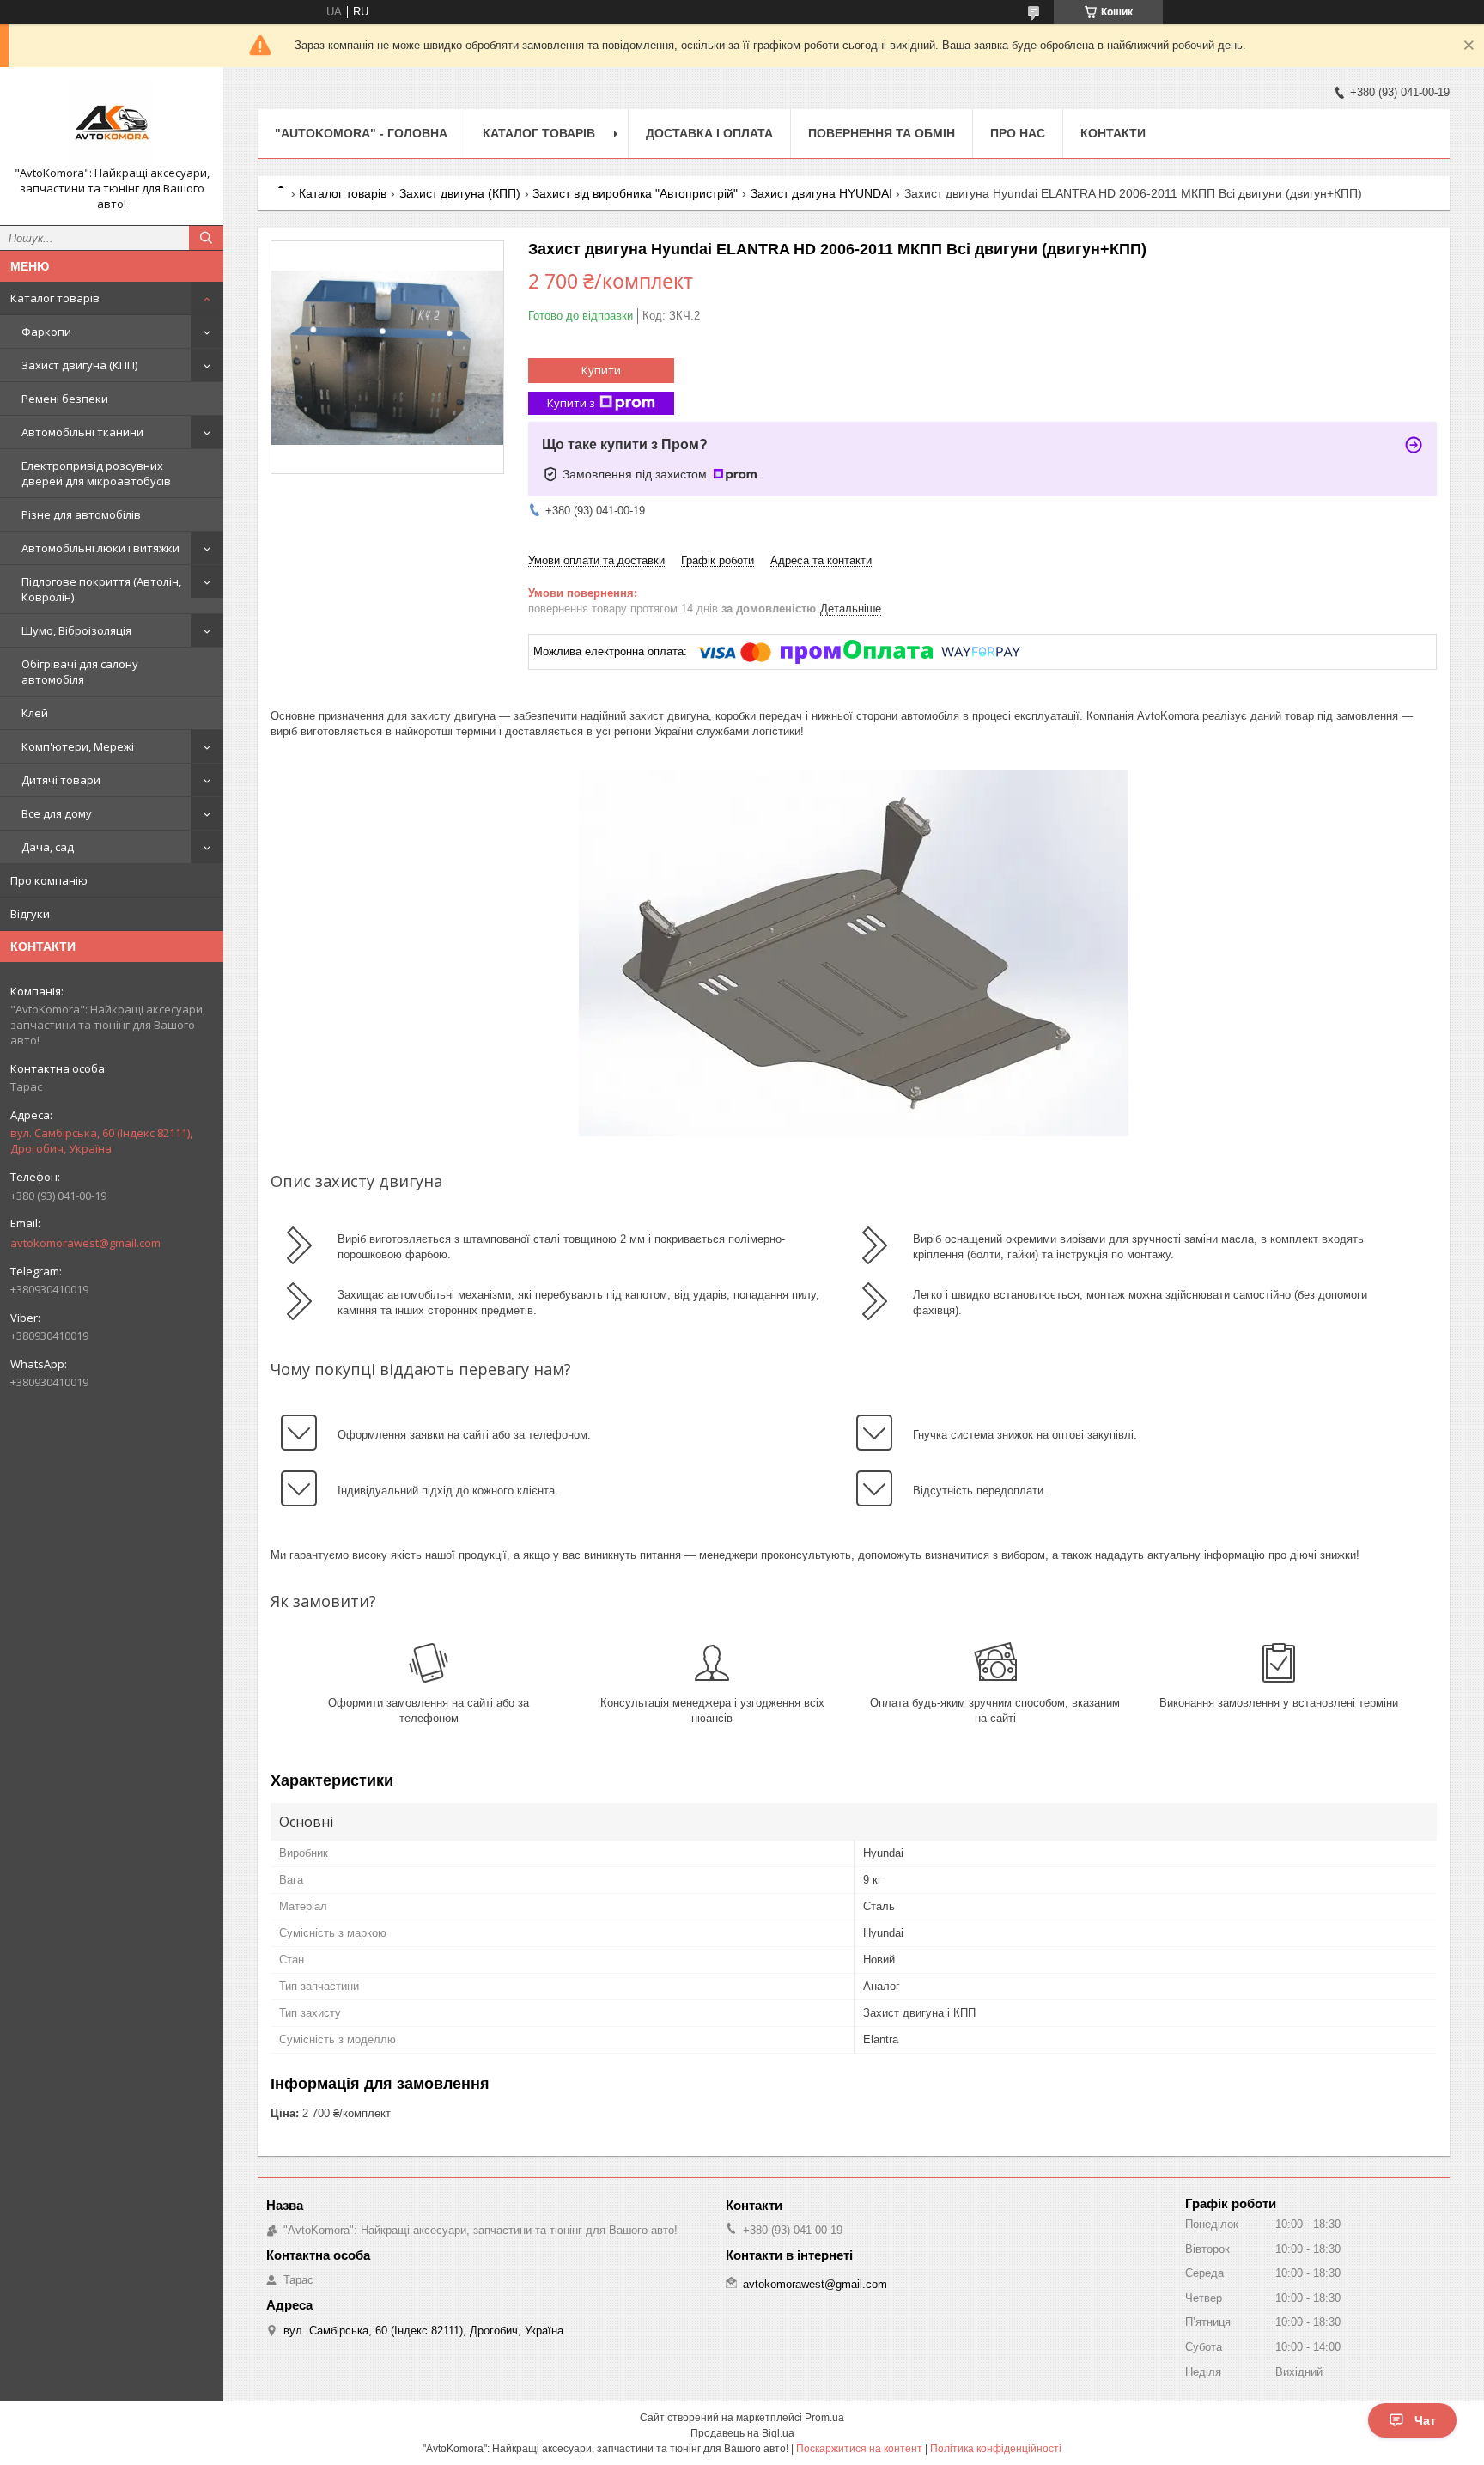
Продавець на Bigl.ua (742, 2433)
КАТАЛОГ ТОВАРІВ (539, 133)
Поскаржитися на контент (859, 2449)
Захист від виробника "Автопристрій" (635, 193)
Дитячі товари (61, 780)
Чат (1425, 2420)
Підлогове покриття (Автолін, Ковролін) (101, 589)
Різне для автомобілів (81, 514)
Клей (35, 713)
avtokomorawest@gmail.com (85, 1243)
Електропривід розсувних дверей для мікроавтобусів (96, 473)
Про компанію (49, 880)
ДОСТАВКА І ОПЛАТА (709, 133)
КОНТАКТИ (1113, 133)
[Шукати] (206, 238)
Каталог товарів (55, 298)
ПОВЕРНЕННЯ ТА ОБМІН (882, 133)
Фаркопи (46, 332)
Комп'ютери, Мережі (78, 746)
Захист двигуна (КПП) (79, 365)
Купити (601, 370)
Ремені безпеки (65, 399)
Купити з (571, 403)
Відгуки (30, 914)
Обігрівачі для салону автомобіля (80, 672)
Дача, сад (48, 847)
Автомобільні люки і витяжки (100, 548)
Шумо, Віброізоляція (76, 630)
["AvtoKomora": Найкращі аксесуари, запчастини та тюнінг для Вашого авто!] (112, 123)
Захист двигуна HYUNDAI (821, 193)
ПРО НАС (1018, 133)
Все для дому (57, 813)
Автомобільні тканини (82, 432)
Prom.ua (824, 2418)
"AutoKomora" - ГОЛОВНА (361, 133)
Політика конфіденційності (996, 2449)
